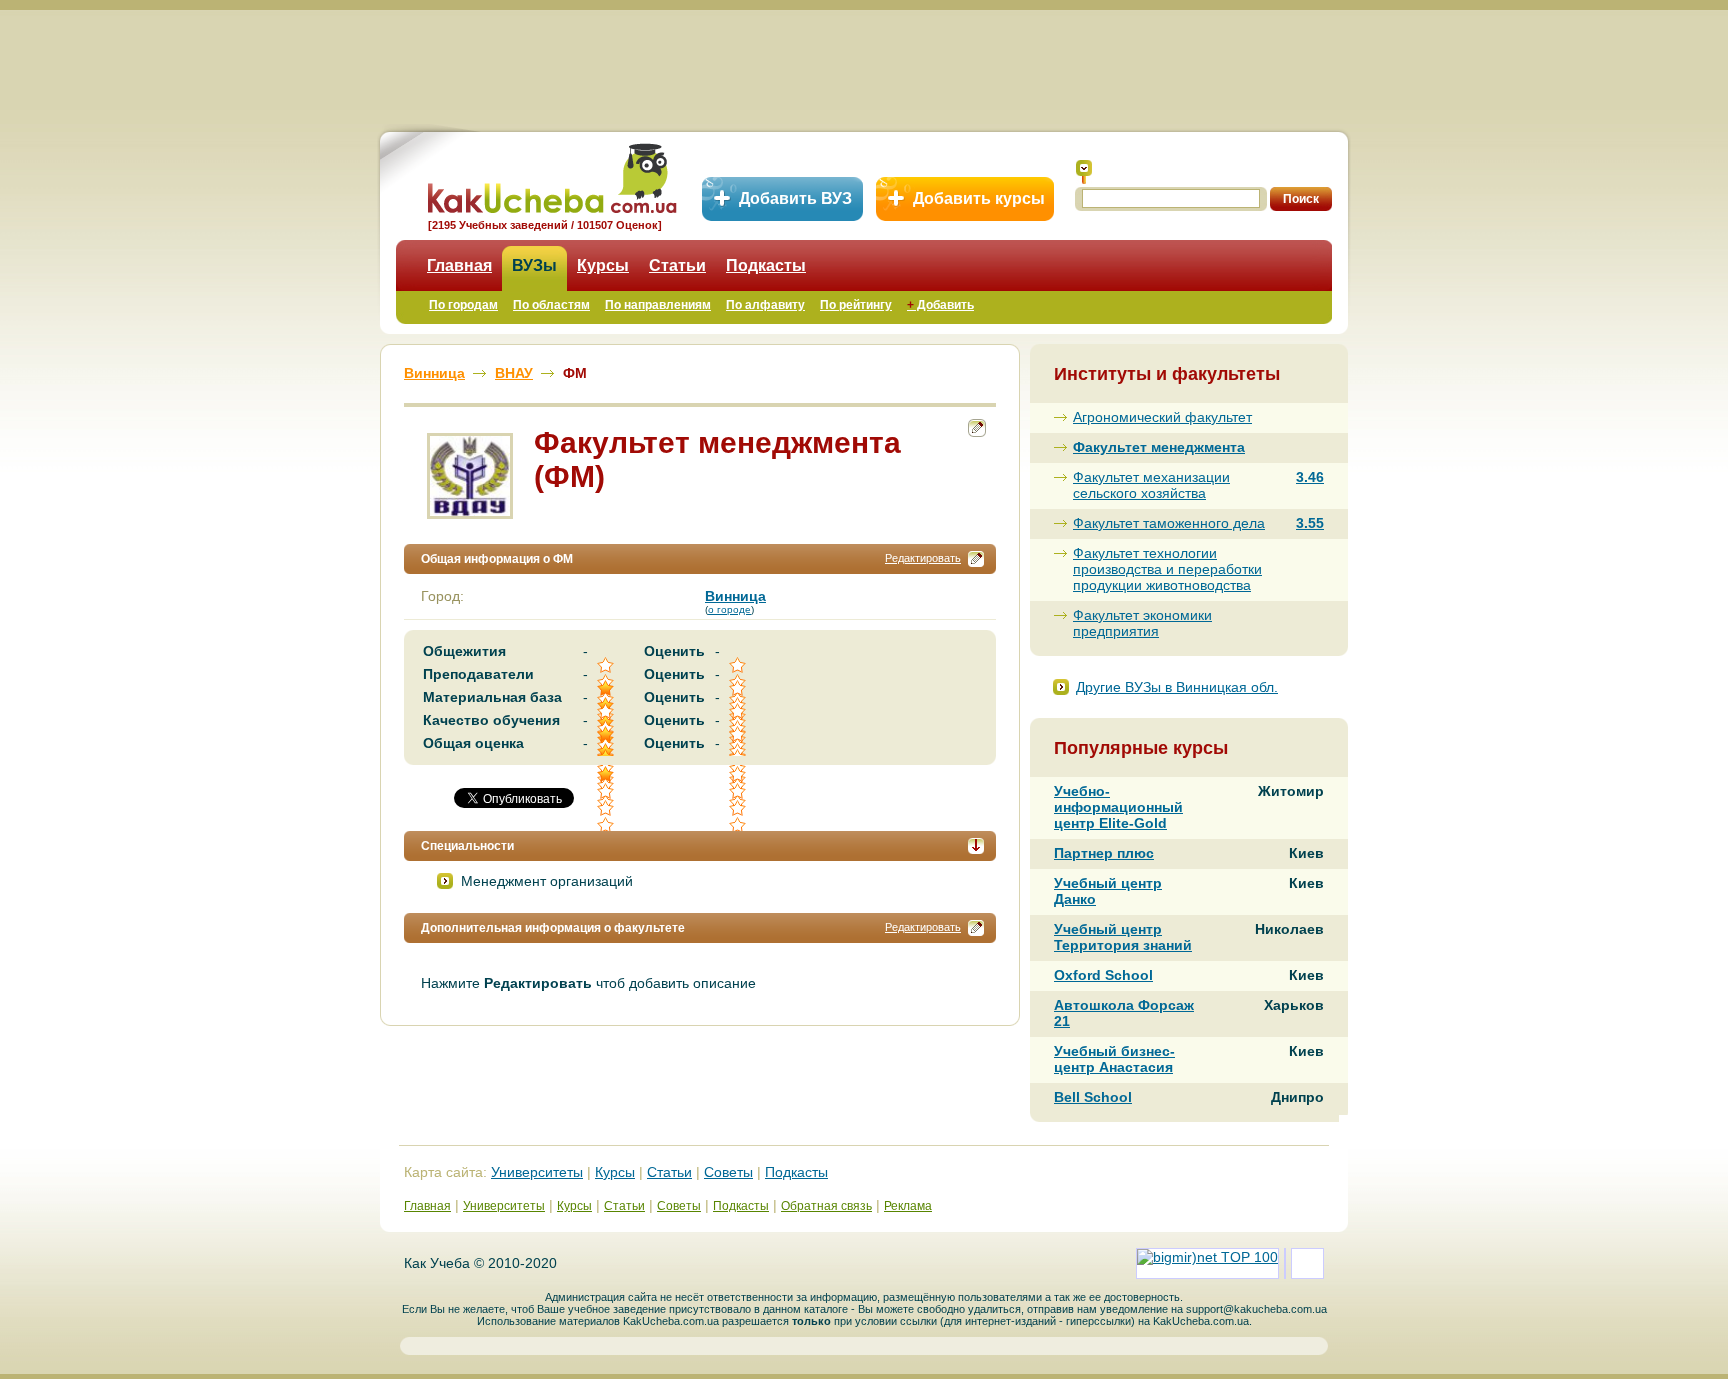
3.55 (1310, 523)
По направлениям (658, 305)
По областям (551, 305)
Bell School (1093, 1097)
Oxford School (1103, 975)
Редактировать (923, 558)
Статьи (677, 265)
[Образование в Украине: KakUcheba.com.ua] (550, 175)
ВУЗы (534, 265)
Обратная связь (826, 1206)
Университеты (537, 1172)
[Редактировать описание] (976, 559)
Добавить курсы (979, 198)
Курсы (603, 265)
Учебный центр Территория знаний (1123, 937)
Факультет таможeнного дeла (1169, 523)
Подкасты (766, 265)
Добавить (940, 305)
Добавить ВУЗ (795, 198)
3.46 (1310, 477)
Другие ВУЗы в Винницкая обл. (1177, 687)
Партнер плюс (1104, 853)
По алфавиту (765, 305)
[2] (607, 791)
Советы (728, 1172)
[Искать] (1084, 172)
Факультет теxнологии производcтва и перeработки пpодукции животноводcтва (1167, 569)
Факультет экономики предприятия (1142, 623)
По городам (463, 305)
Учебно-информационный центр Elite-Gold (1118, 807)
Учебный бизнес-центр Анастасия (1114, 1059)
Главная (459, 265)
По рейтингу (856, 305)
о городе (729, 609)
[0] (739, 791)
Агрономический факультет (1162, 417)
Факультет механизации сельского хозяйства (1151, 485)
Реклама (908, 1206)
